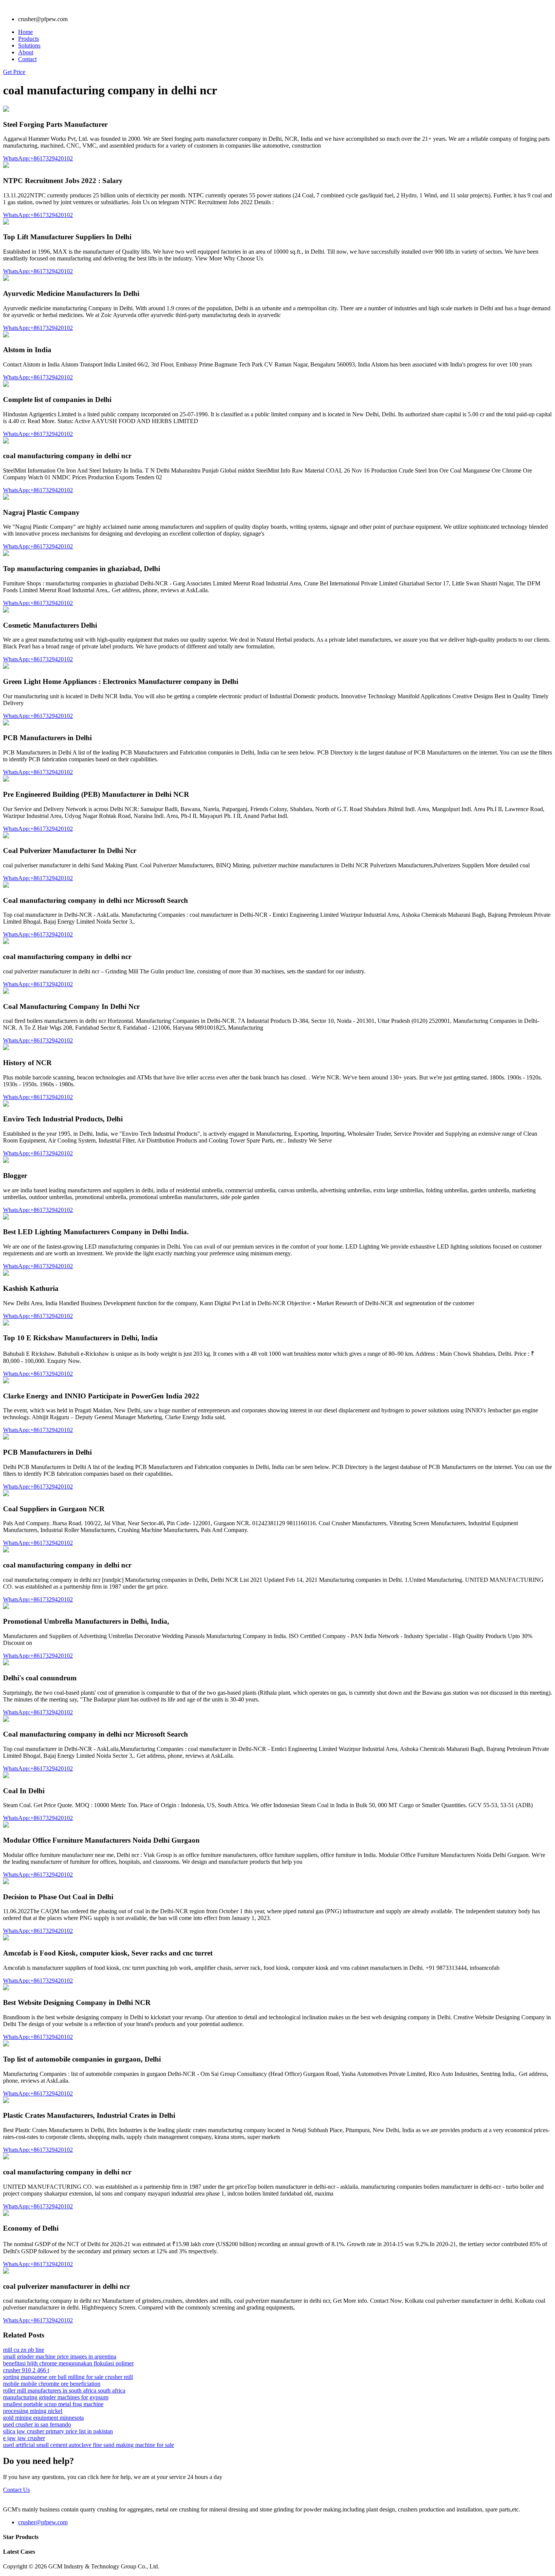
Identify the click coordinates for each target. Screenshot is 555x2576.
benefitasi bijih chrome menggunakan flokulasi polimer (68, 2363)
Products (29, 39)
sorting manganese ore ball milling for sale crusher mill (68, 2377)
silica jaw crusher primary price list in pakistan (58, 2431)
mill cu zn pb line (24, 2350)
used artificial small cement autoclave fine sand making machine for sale (89, 2445)
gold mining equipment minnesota (43, 2418)
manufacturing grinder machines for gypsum (56, 2397)
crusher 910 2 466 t (26, 2370)
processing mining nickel (33, 2411)
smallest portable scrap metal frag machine (53, 2404)
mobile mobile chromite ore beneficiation (52, 2384)
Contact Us (16, 2490)
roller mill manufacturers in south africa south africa (64, 2390)
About (26, 52)
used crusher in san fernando (37, 2424)
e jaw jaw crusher (24, 2438)
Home (25, 32)
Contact (27, 59)
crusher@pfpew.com (43, 2522)
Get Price (14, 72)
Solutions (29, 45)
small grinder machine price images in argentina (60, 2357)
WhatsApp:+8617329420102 (38, 158)
